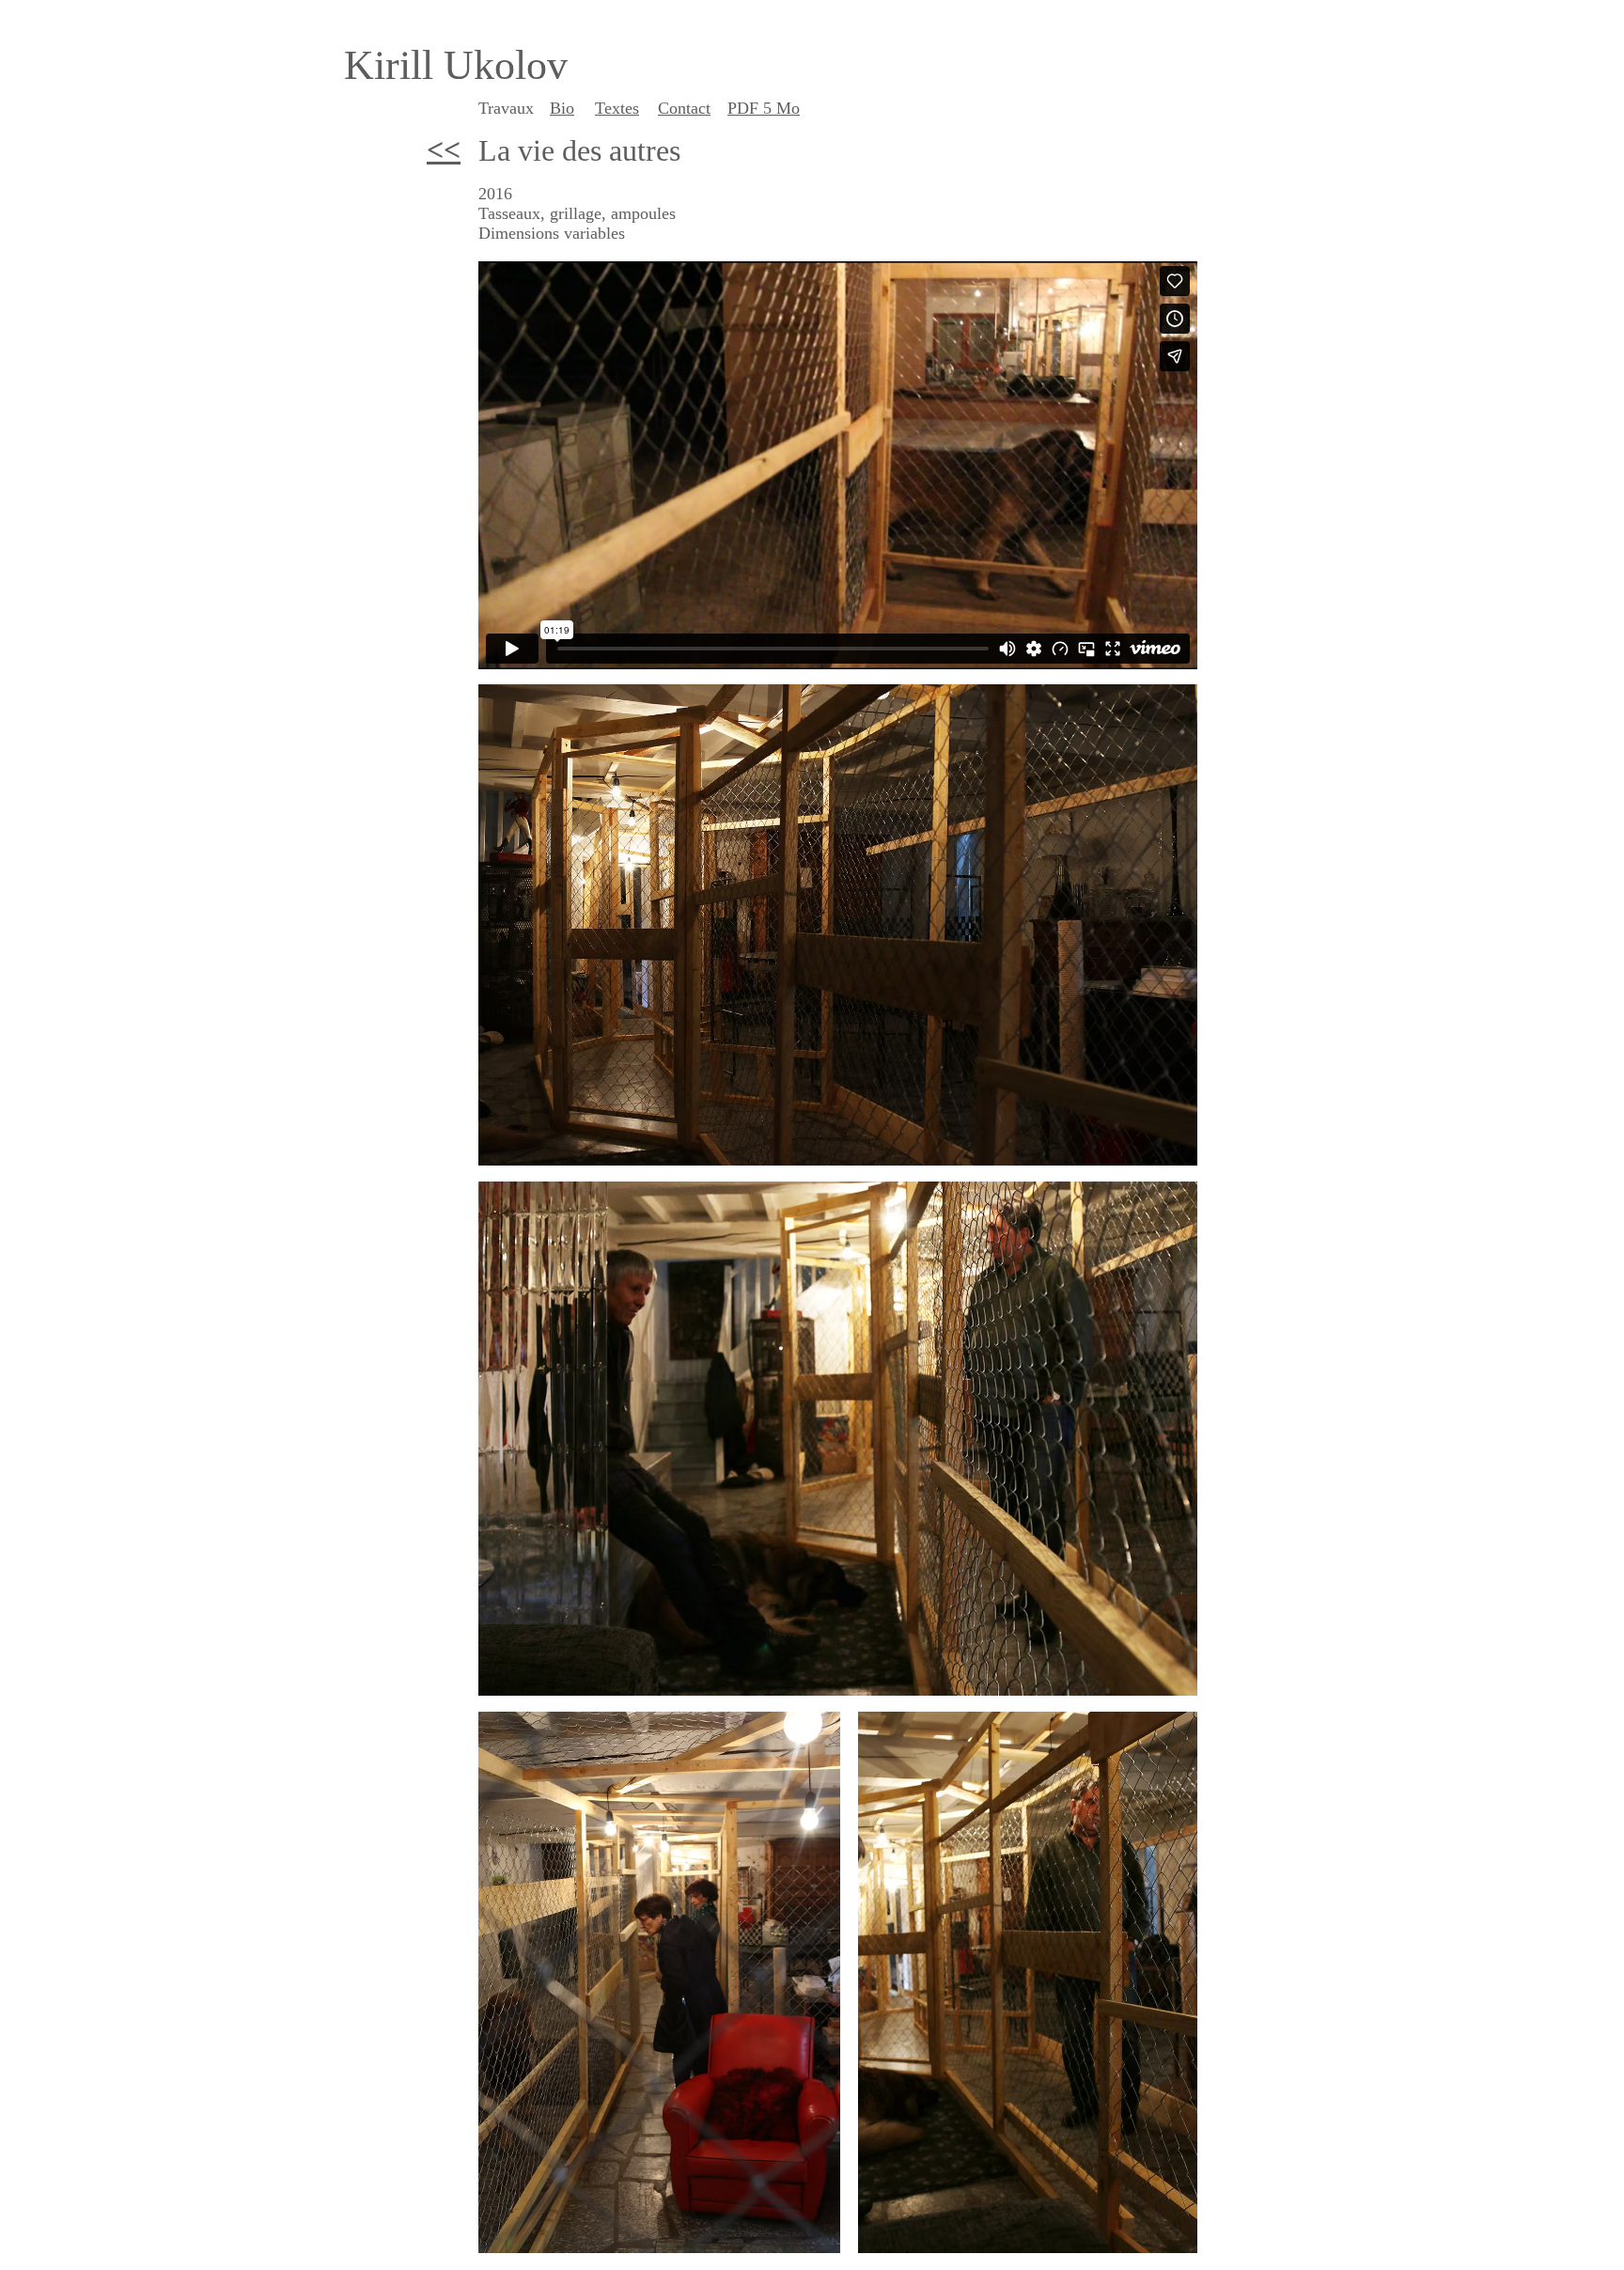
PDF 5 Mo (764, 108)
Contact (684, 108)
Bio (562, 108)
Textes (617, 108)
